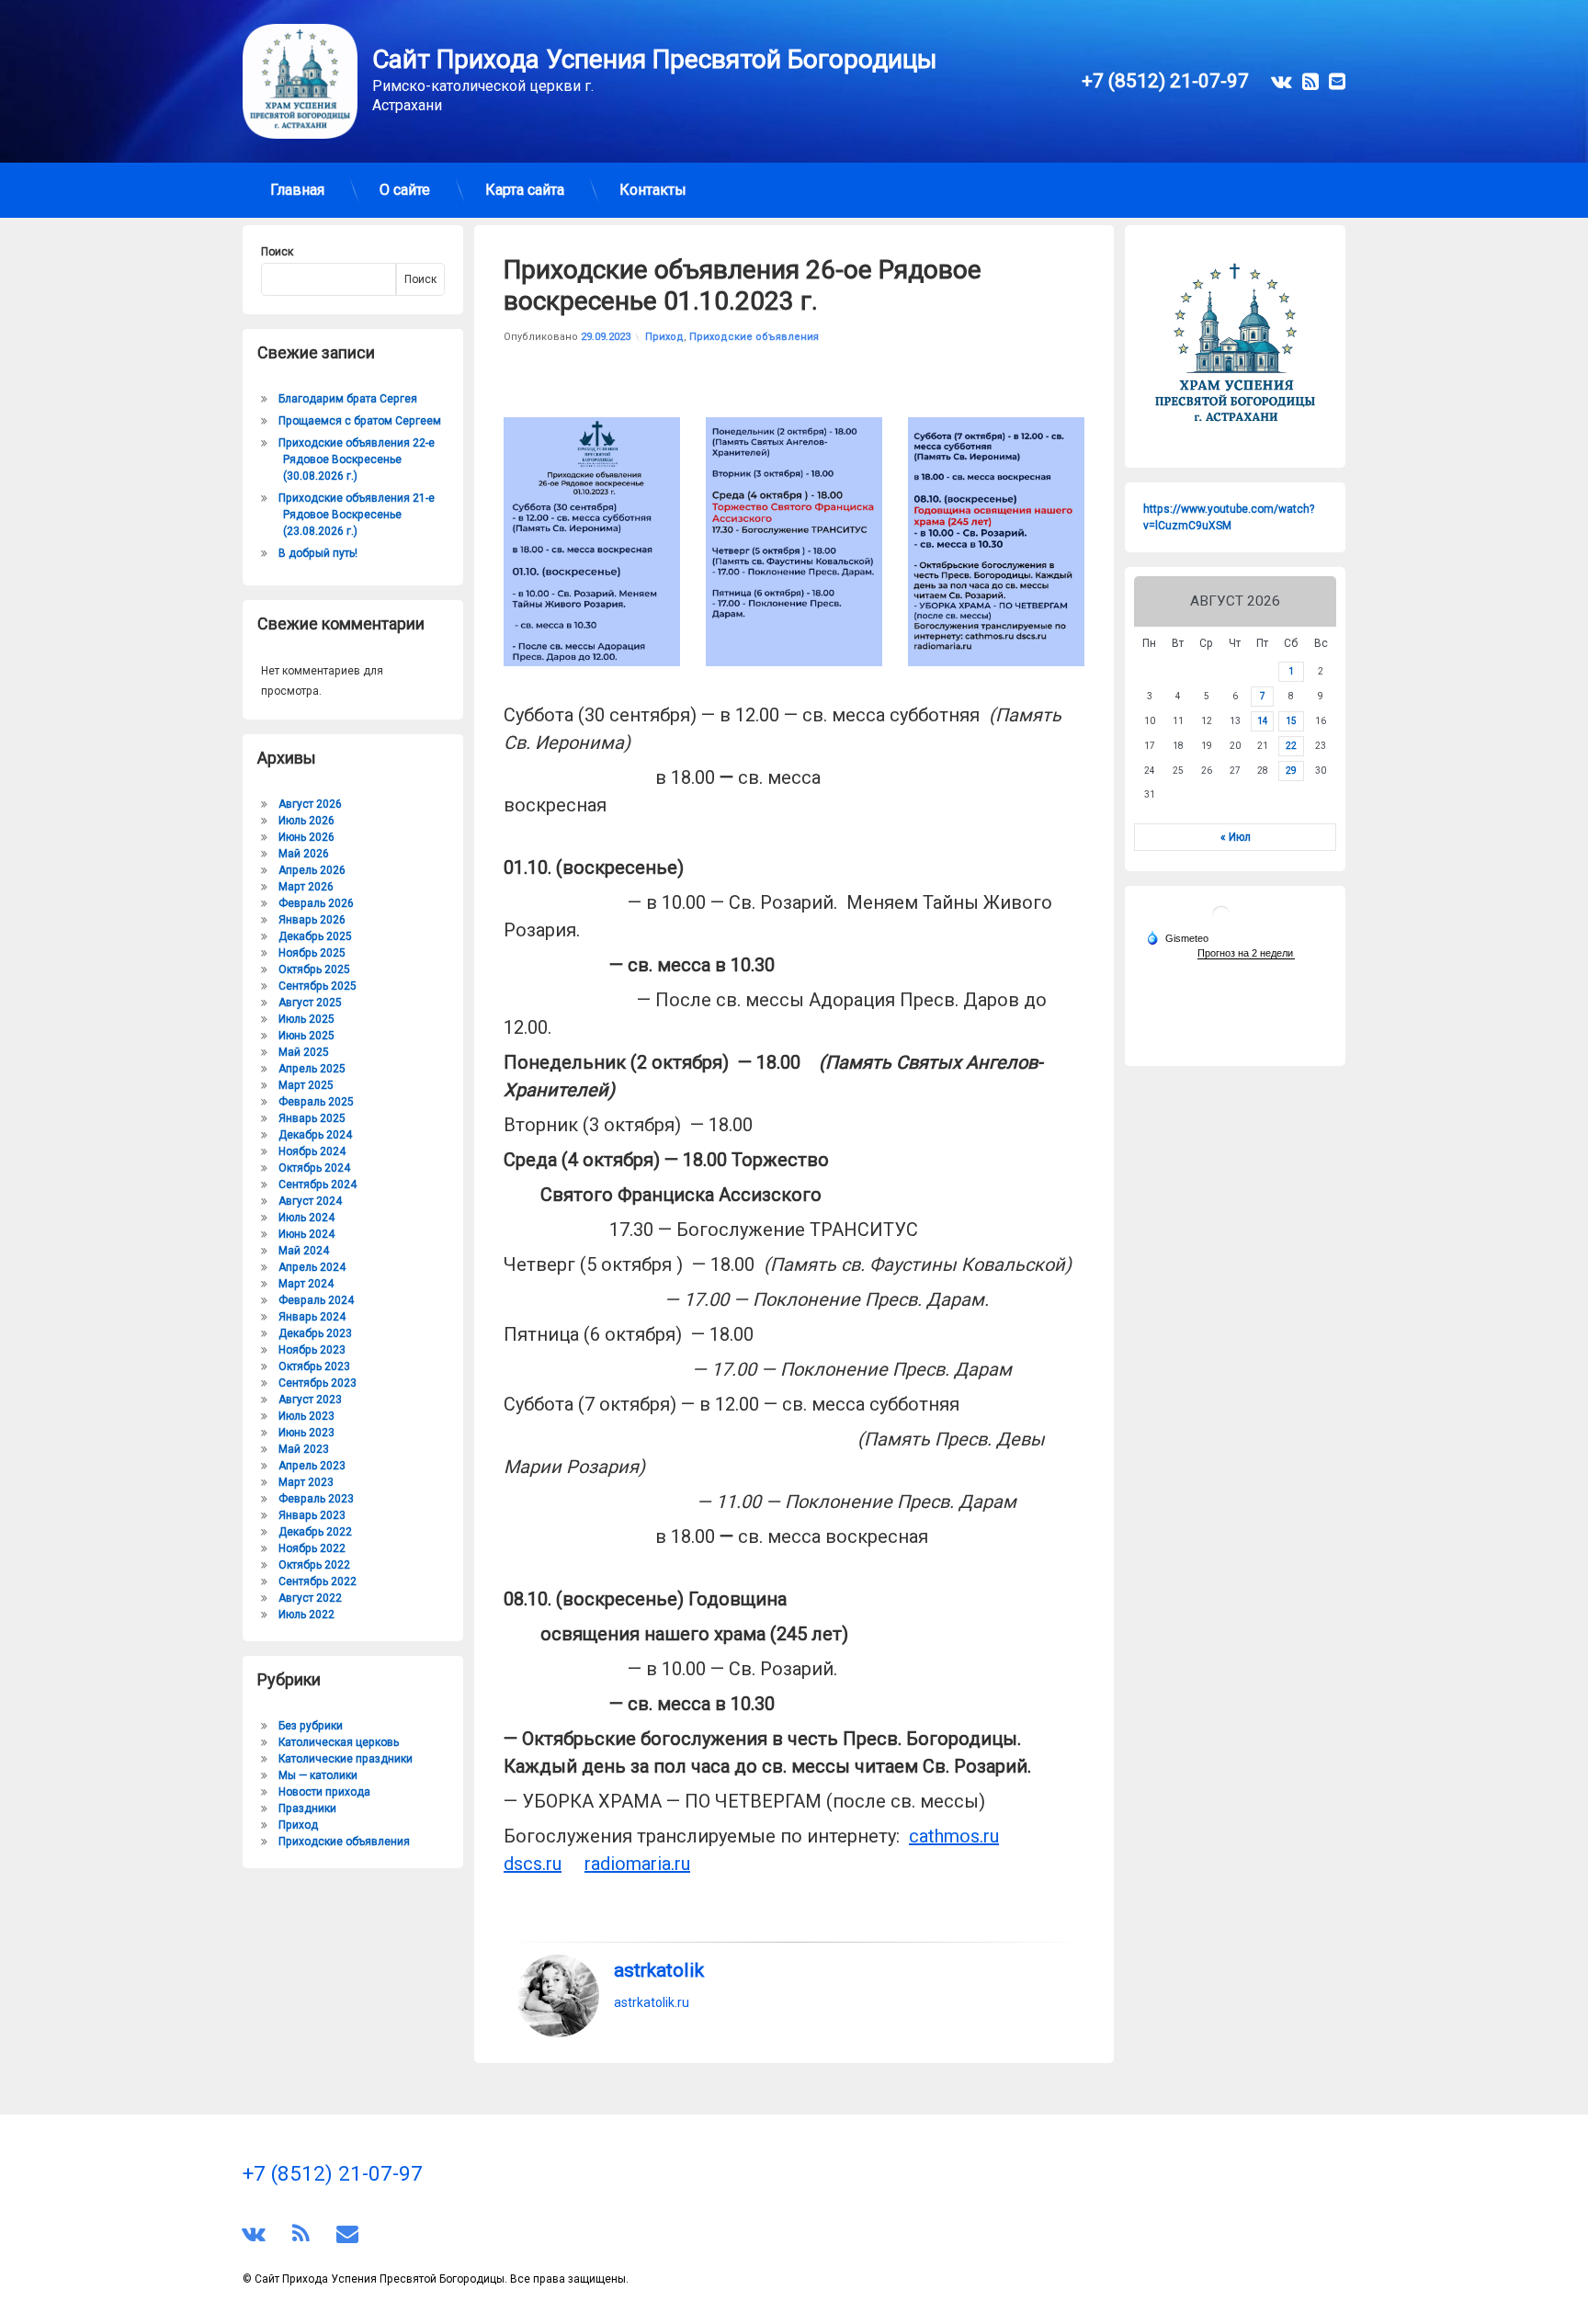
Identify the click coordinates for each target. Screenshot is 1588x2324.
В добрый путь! (318, 553)
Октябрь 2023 (314, 1366)
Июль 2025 (306, 1019)
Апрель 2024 (312, 1267)
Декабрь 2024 (315, 1135)
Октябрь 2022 (314, 1565)
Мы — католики (318, 1775)
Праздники (307, 1808)
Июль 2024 (306, 1218)
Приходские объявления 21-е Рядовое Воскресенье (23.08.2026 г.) (357, 515)
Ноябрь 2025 (312, 953)
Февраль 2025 (316, 1102)
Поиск (277, 252)
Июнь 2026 (306, 837)
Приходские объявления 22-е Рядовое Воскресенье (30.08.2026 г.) (357, 459)
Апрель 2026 (312, 870)
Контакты (653, 190)
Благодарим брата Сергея (348, 399)
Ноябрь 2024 (312, 1151)
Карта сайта (525, 190)
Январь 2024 (312, 1317)
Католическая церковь (339, 1742)
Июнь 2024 (306, 1234)
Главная (297, 190)
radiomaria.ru (637, 1864)
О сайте (405, 190)
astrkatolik (659, 1970)
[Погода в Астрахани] (1221, 922)
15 (1291, 721)
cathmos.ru (954, 1836)
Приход (664, 337)
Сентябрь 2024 (318, 1185)
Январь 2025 (312, 1118)
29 (1291, 771)
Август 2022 (310, 1598)
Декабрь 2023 (315, 1333)
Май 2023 (304, 1449)
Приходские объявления (754, 337)
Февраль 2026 (316, 903)
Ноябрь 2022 (312, 1548)
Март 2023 (306, 1482)
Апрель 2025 (312, 1069)
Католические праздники (346, 1759)
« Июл (1236, 837)
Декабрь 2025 (315, 936)
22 (1291, 746)
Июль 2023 (306, 1416)
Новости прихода (324, 1792)
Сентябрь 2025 (318, 986)
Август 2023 (310, 1400)
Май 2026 (304, 854)
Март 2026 (306, 887)
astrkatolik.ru (652, 2002)
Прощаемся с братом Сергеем (360, 421)
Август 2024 (310, 1201)
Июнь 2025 (306, 1036)
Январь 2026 (312, 920)
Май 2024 (304, 1251)
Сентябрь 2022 (318, 1581)
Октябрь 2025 (314, 969)
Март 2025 (306, 1085)
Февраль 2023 (316, 1499)
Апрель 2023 (312, 1466)
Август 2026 (310, 804)
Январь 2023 (312, 1515)
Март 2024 (306, 1284)
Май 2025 (304, 1052)
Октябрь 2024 (314, 1168)
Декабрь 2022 (315, 1532)
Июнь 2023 (306, 1433)
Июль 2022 (306, 1615)
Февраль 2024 (316, 1300)
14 (1263, 721)
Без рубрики (311, 1726)
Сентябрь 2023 (318, 1383)
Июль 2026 (306, 821)
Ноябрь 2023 (312, 1350)
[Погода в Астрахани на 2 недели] (1246, 953)
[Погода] (1177, 937)
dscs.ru (533, 1864)
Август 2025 (310, 1003)
